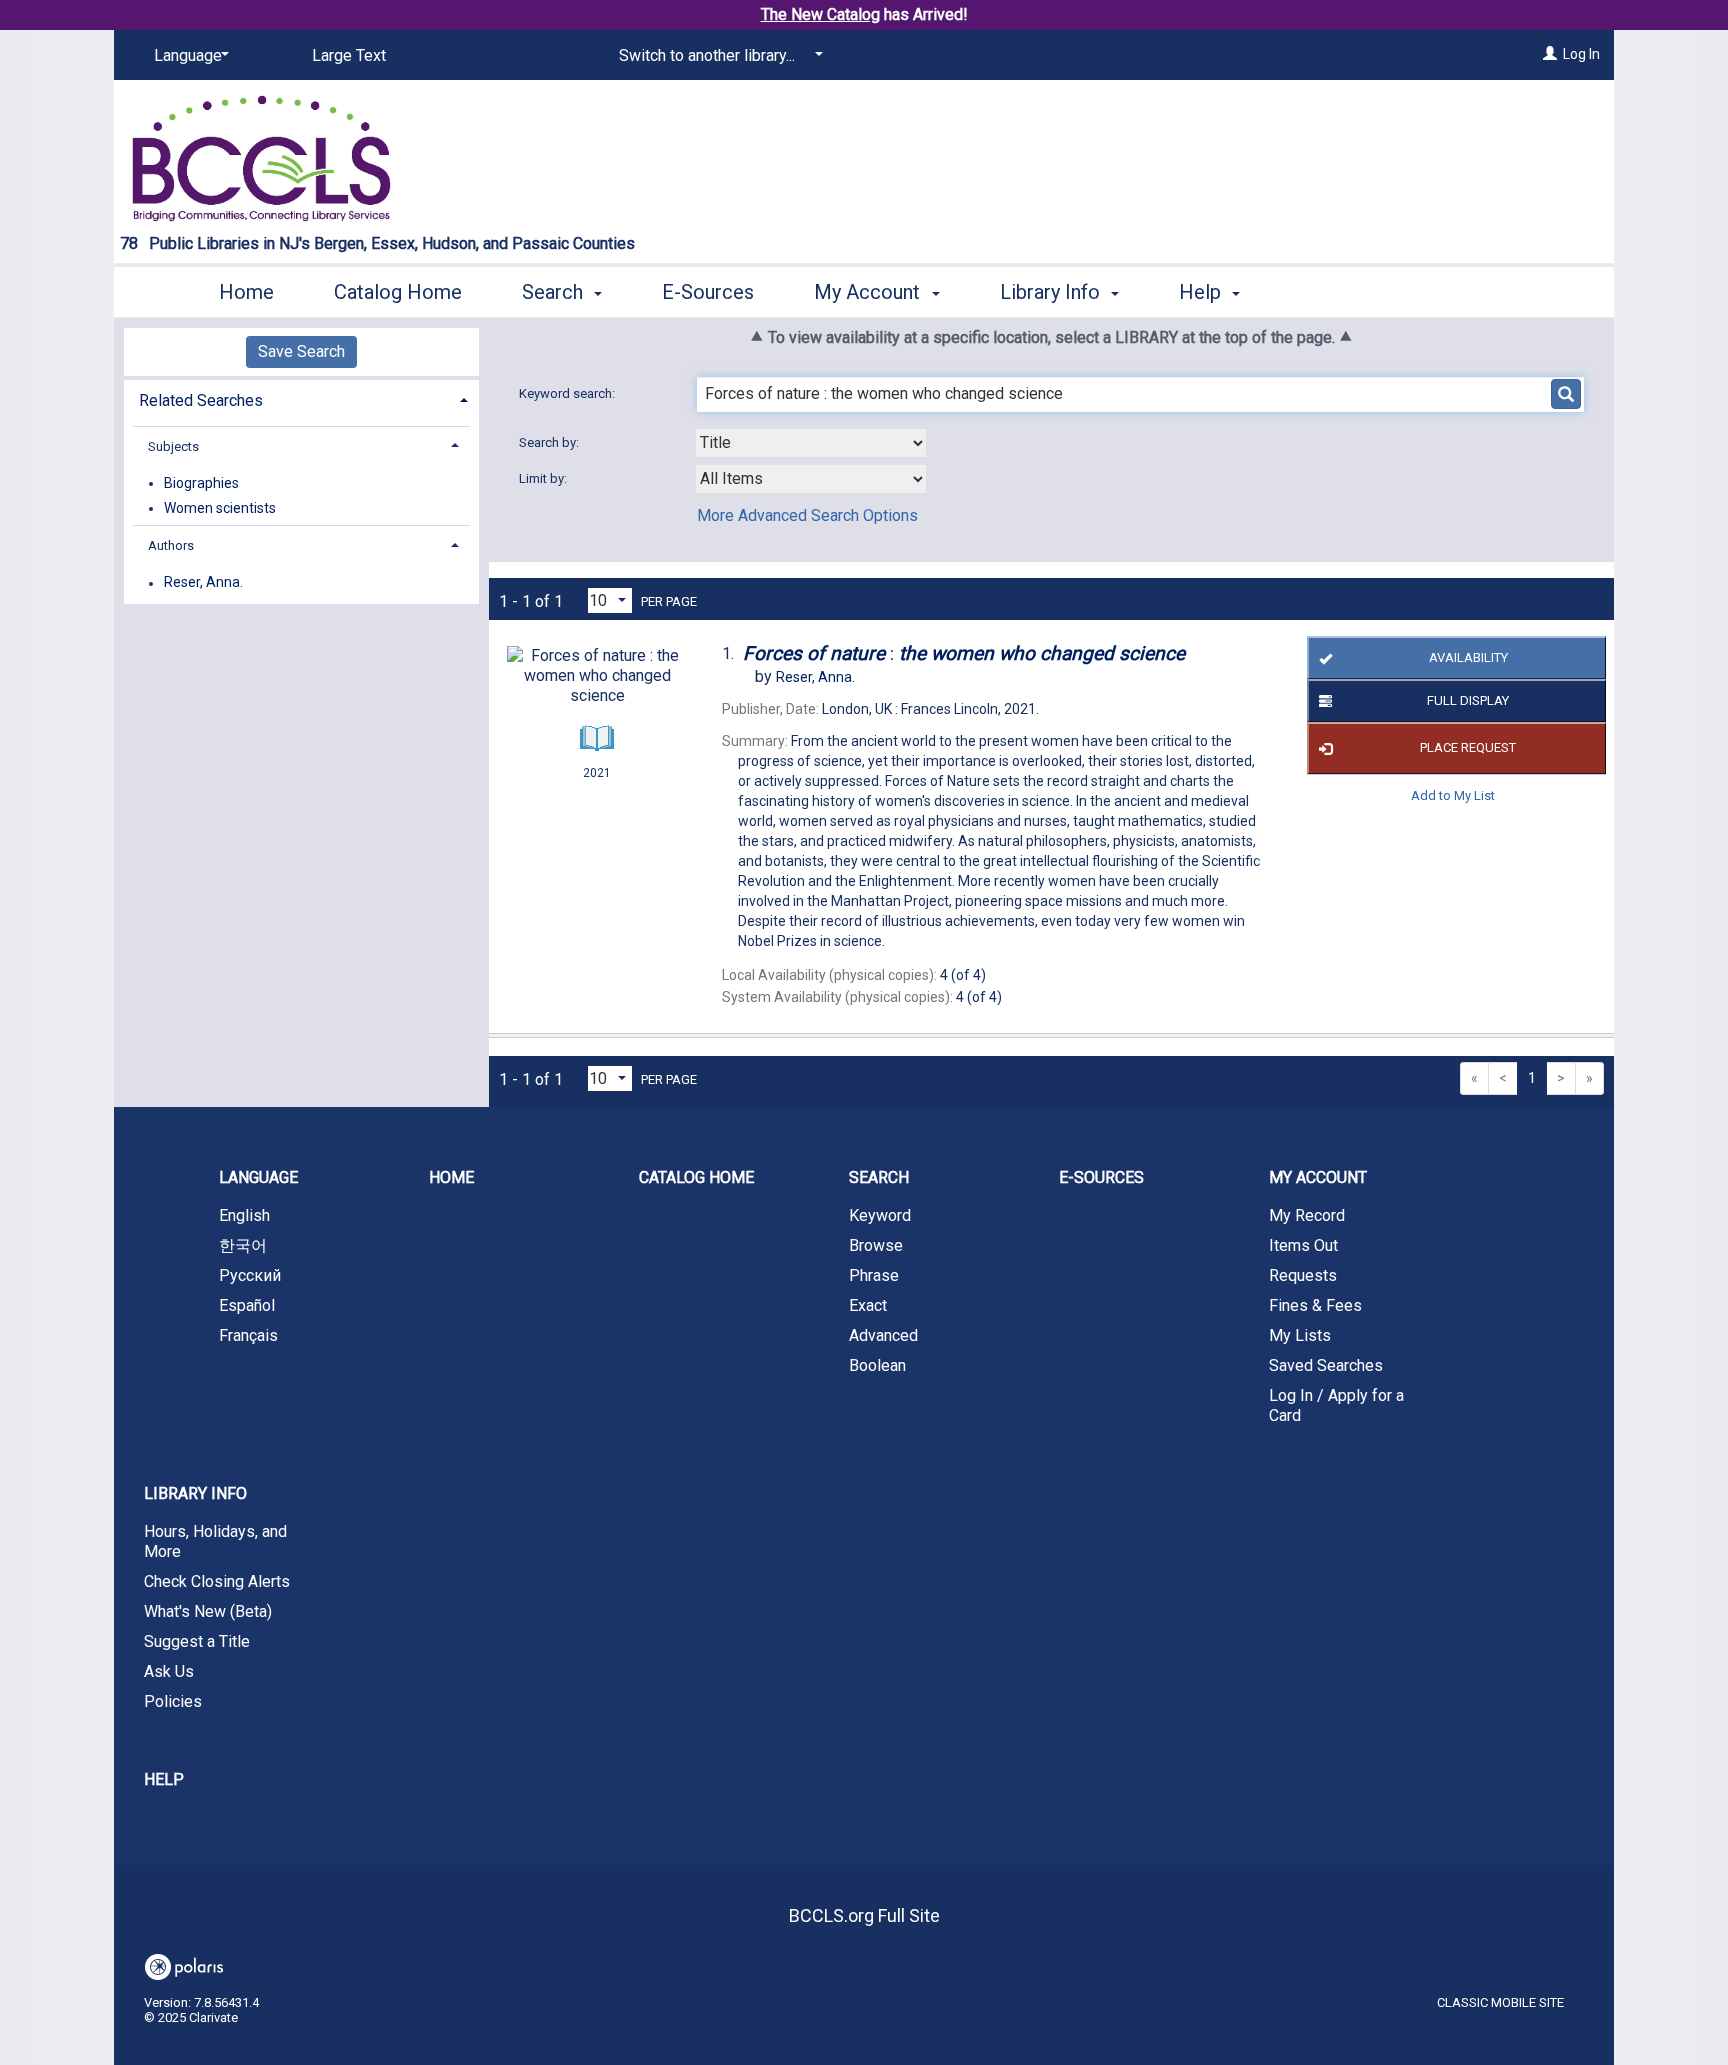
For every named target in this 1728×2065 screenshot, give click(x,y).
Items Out (1303, 1245)
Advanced (883, 1335)
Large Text (349, 55)
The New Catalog (820, 14)
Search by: (550, 442)
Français (248, 1335)
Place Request (1468, 747)
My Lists (1300, 1335)
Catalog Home (398, 292)
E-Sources (708, 292)
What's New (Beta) (208, 1611)
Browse (876, 1245)
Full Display (1468, 700)
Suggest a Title (197, 1641)
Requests (1303, 1275)
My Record (1307, 1215)
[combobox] (811, 443)
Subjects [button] (173, 446)
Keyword (880, 1215)
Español (247, 1305)
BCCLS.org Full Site (864, 1915)
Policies (173, 1701)
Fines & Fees (1315, 1305)
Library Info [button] (1052, 292)
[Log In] (1550, 54)
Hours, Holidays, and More (215, 1541)
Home (246, 292)
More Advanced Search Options (807, 515)
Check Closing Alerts (217, 1581)
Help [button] (1202, 292)
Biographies (201, 483)
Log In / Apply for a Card (1336, 1405)
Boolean (877, 1365)
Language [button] (258, 1177)
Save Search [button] (301, 351)
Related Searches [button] (201, 400)
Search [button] (555, 292)
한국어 (243, 1245)
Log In (1581, 54)
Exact (868, 1305)
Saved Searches (1326, 1365)
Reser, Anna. (203, 583)
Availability (1468, 657)
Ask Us (169, 1671)
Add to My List (1453, 795)
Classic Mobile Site (1500, 2002)
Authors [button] (171, 545)
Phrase (874, 1275)
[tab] (301, 398)
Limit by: (544, 478)
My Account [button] (869, 292)
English (244, 1215)
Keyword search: (568, 393)
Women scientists (220, 508)
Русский (250, 1275)
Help (164, 1779)
